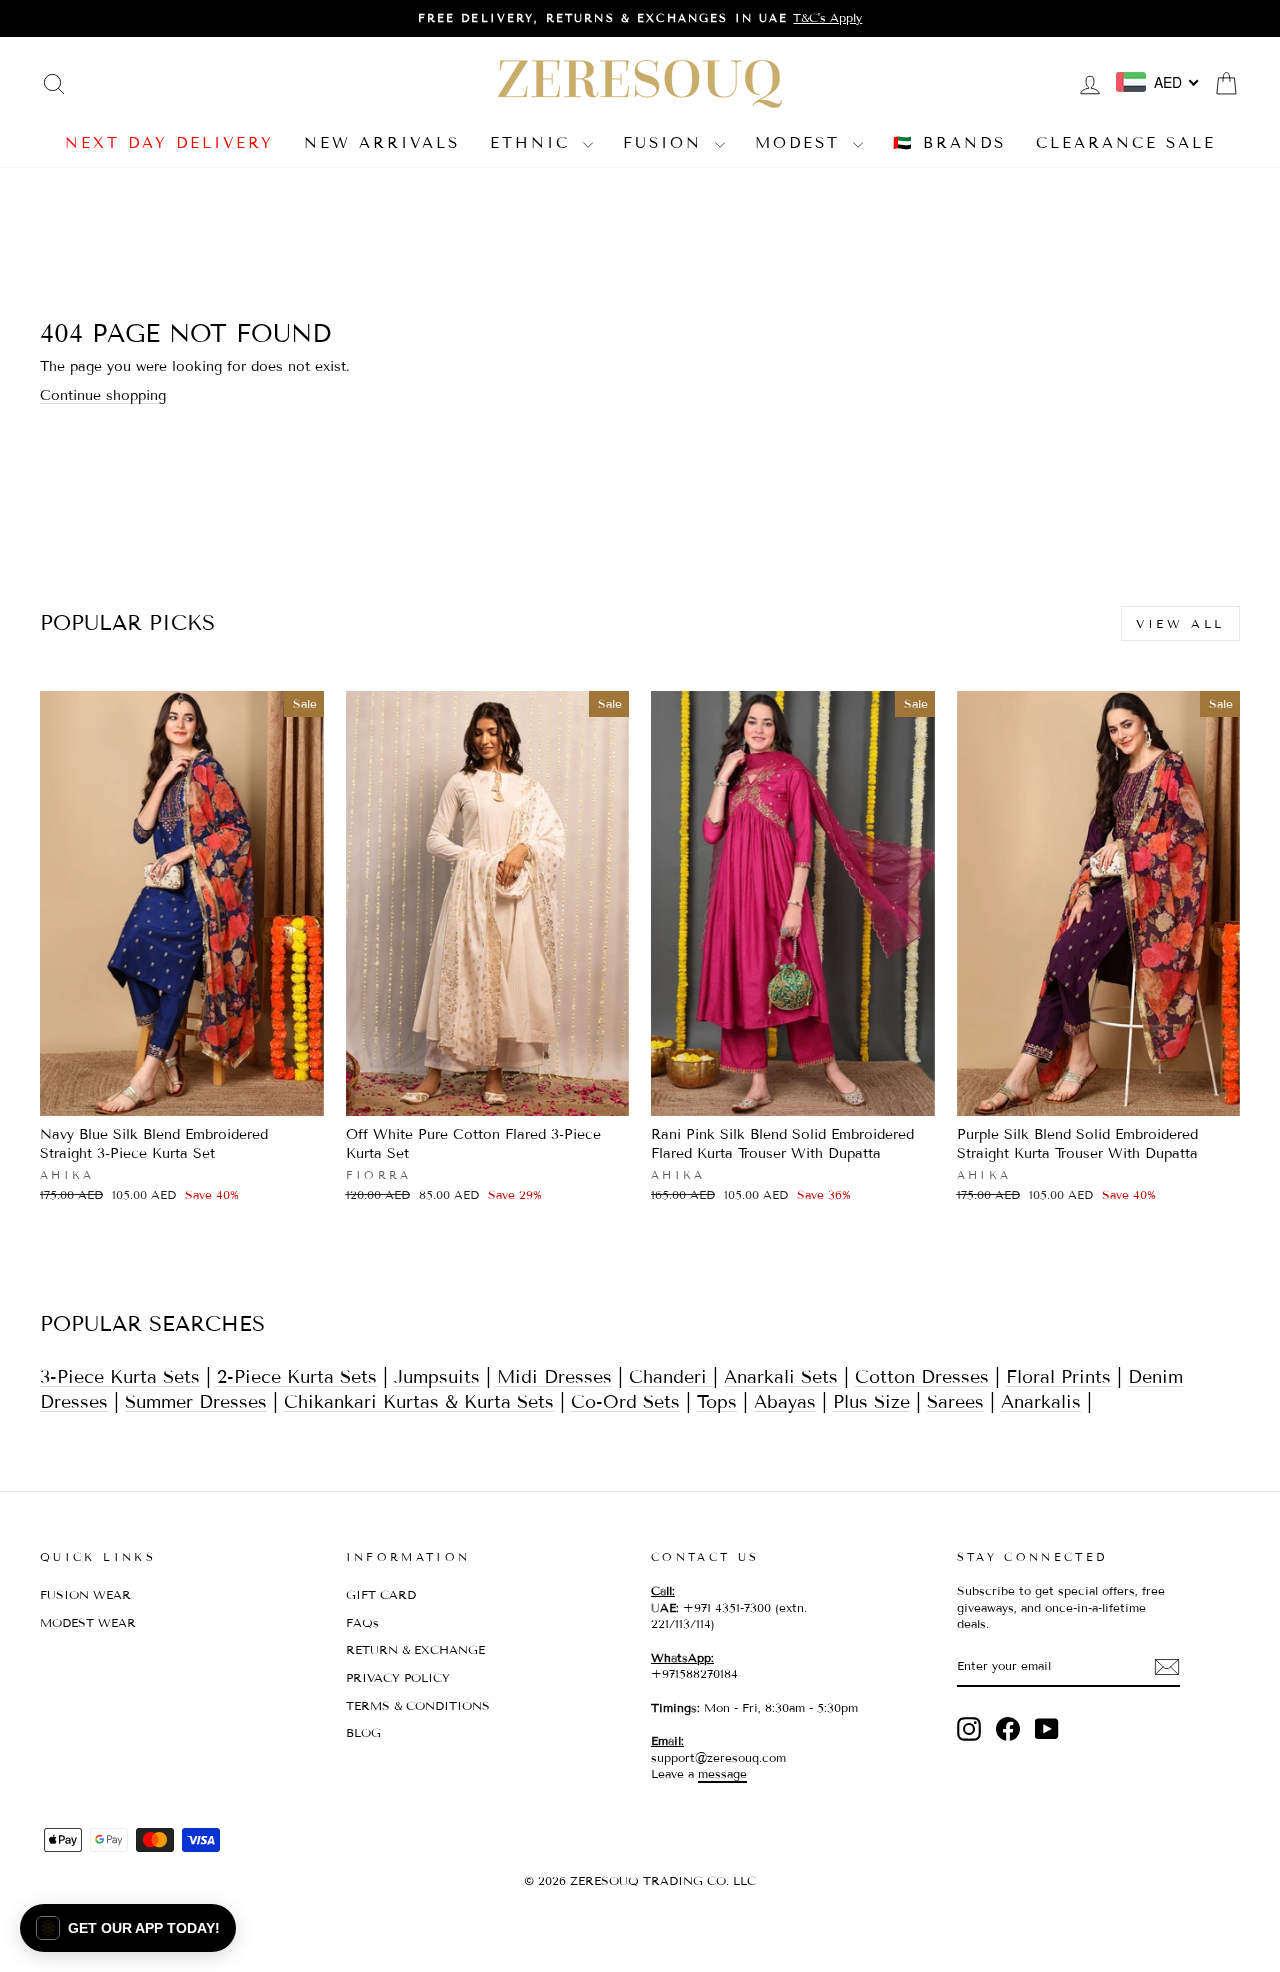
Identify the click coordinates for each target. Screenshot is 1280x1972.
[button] (128, 1928)
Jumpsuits (437, 1377)
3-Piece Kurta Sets (120, 1377)
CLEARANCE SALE (1126, 143)
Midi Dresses (554, 1377)
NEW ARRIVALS (382, 143)
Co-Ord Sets (625, 1402)
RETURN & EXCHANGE (415, 1649)
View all (1180, 623)
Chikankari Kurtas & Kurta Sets (419, 1402)
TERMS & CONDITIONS (418, 1705)
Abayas (785, 1402)
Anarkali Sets (781, 1377)
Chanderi (671, 1377)
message (722, 1773)
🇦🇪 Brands (949, 143)
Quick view (181, 1094)
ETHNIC (534, 143)
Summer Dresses (196, 1402)
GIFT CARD (381, 1594)
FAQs (362, 1622)
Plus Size (871, 1402)
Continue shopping (103, 395)
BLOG (363, 1732)
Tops (717, 1402)
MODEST (801, 143)
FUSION (666, 143)
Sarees (955, 1402)
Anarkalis (1041, 1402)
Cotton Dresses (922, 1377)
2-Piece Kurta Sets (297, 1377)
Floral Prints (1058, 1377)
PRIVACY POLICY (398, 1677)
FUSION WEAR (85, 1594)
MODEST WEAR (88, 1622)
